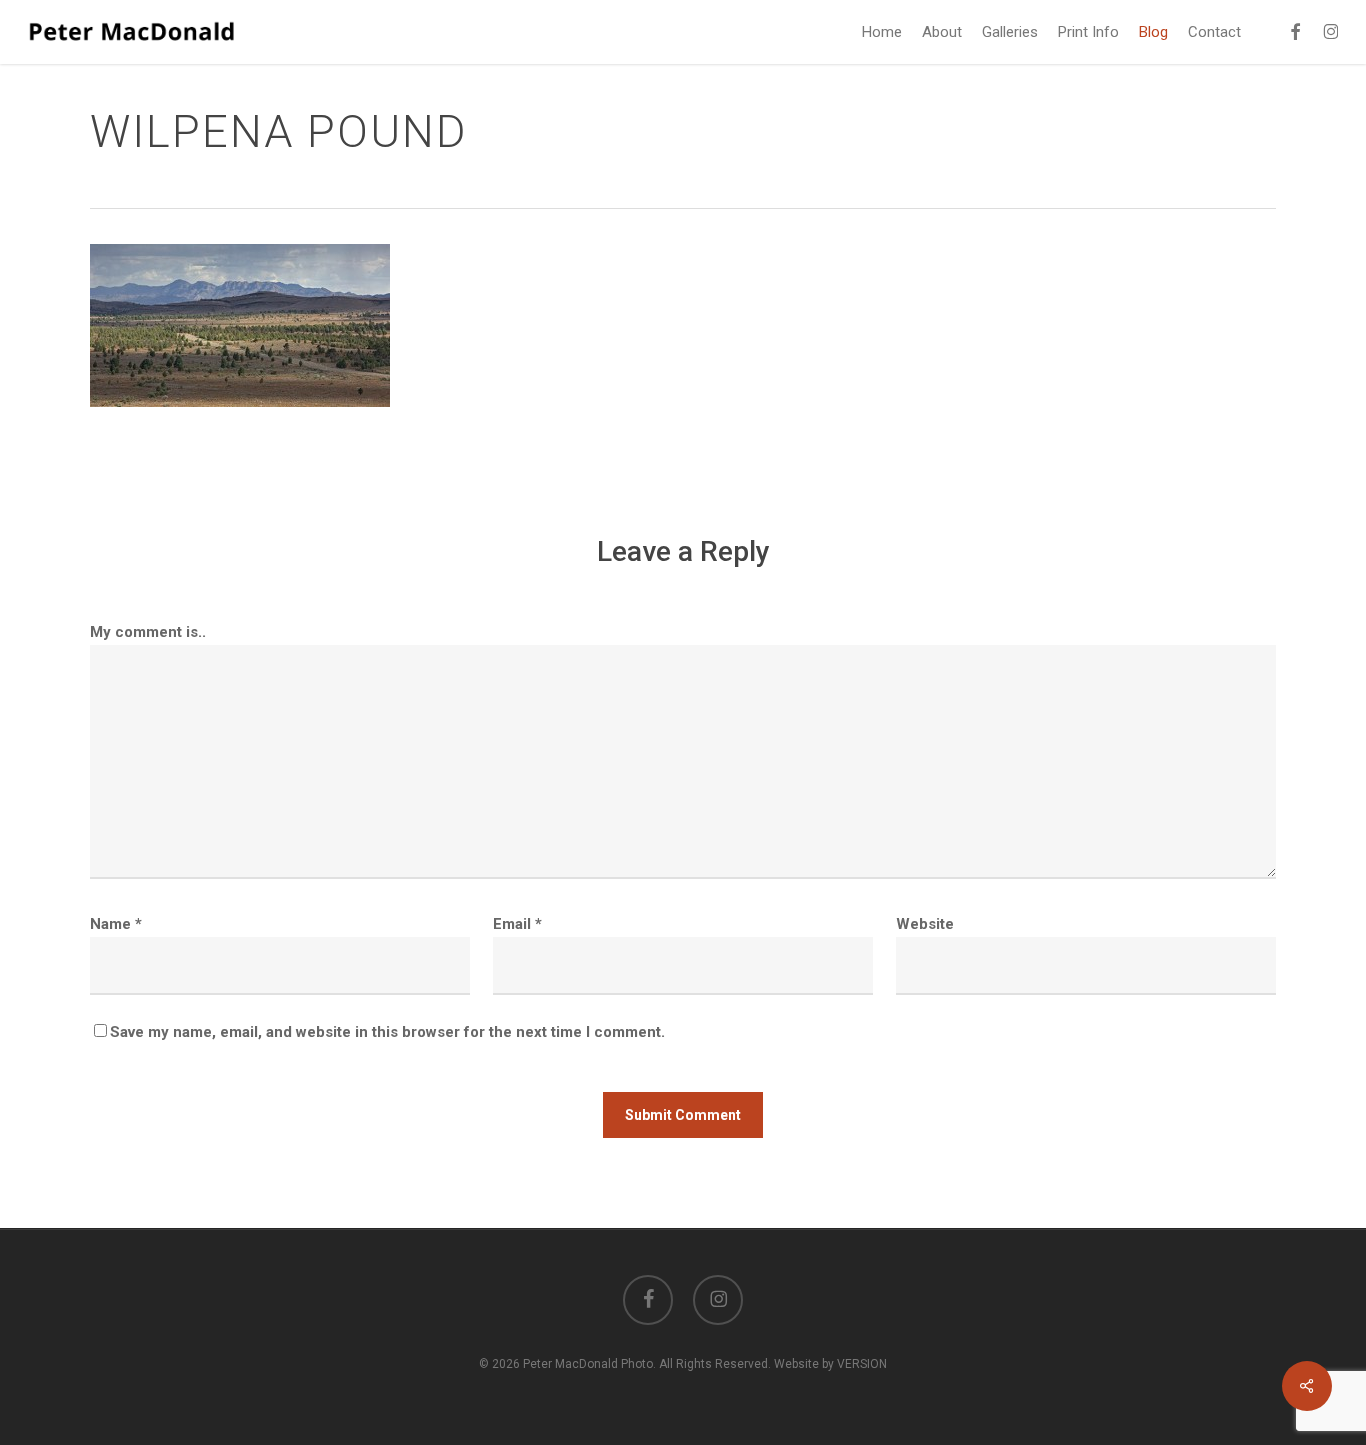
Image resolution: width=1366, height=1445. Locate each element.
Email (517, 924)
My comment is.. (148, 632)
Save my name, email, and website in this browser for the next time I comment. (387, 1032)
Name (116, 924)
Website (925, 924)
